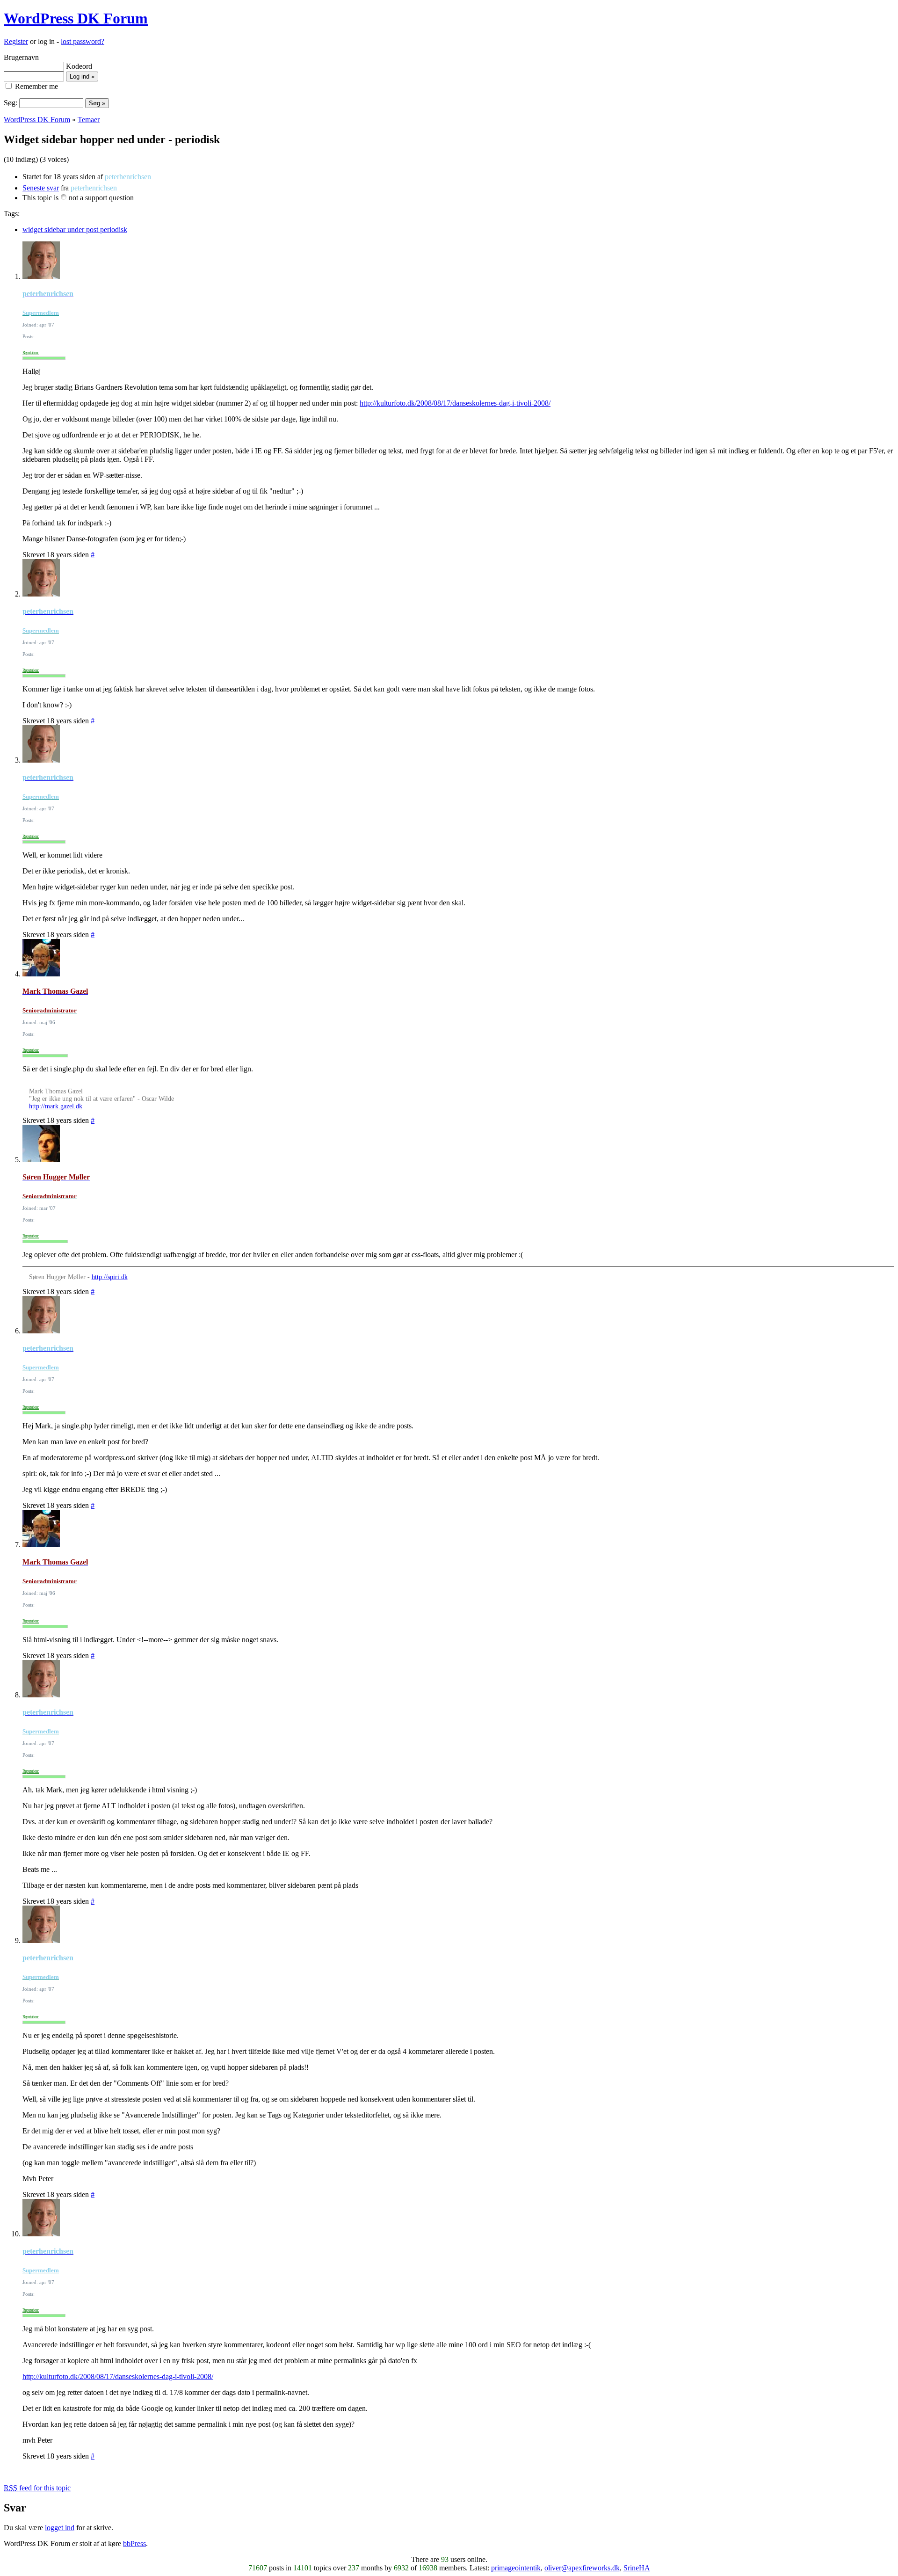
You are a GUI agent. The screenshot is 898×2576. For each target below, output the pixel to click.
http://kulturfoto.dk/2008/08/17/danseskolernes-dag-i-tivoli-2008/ (455, 403)
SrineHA (637, 2568)
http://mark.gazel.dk (56, 1106)
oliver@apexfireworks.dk (582, 2568)
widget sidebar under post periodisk (75, 229)
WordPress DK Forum (76, 18)
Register (16, 41)
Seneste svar (41, 188)
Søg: (11, 103)
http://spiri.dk (110, 1277)
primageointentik (516, 2568)
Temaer (89, 120)
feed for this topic (37, 2488)
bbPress (134, 2543)
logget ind (60, 2528)
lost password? (83, 41)
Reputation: (31, 353)
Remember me (36, 86)
